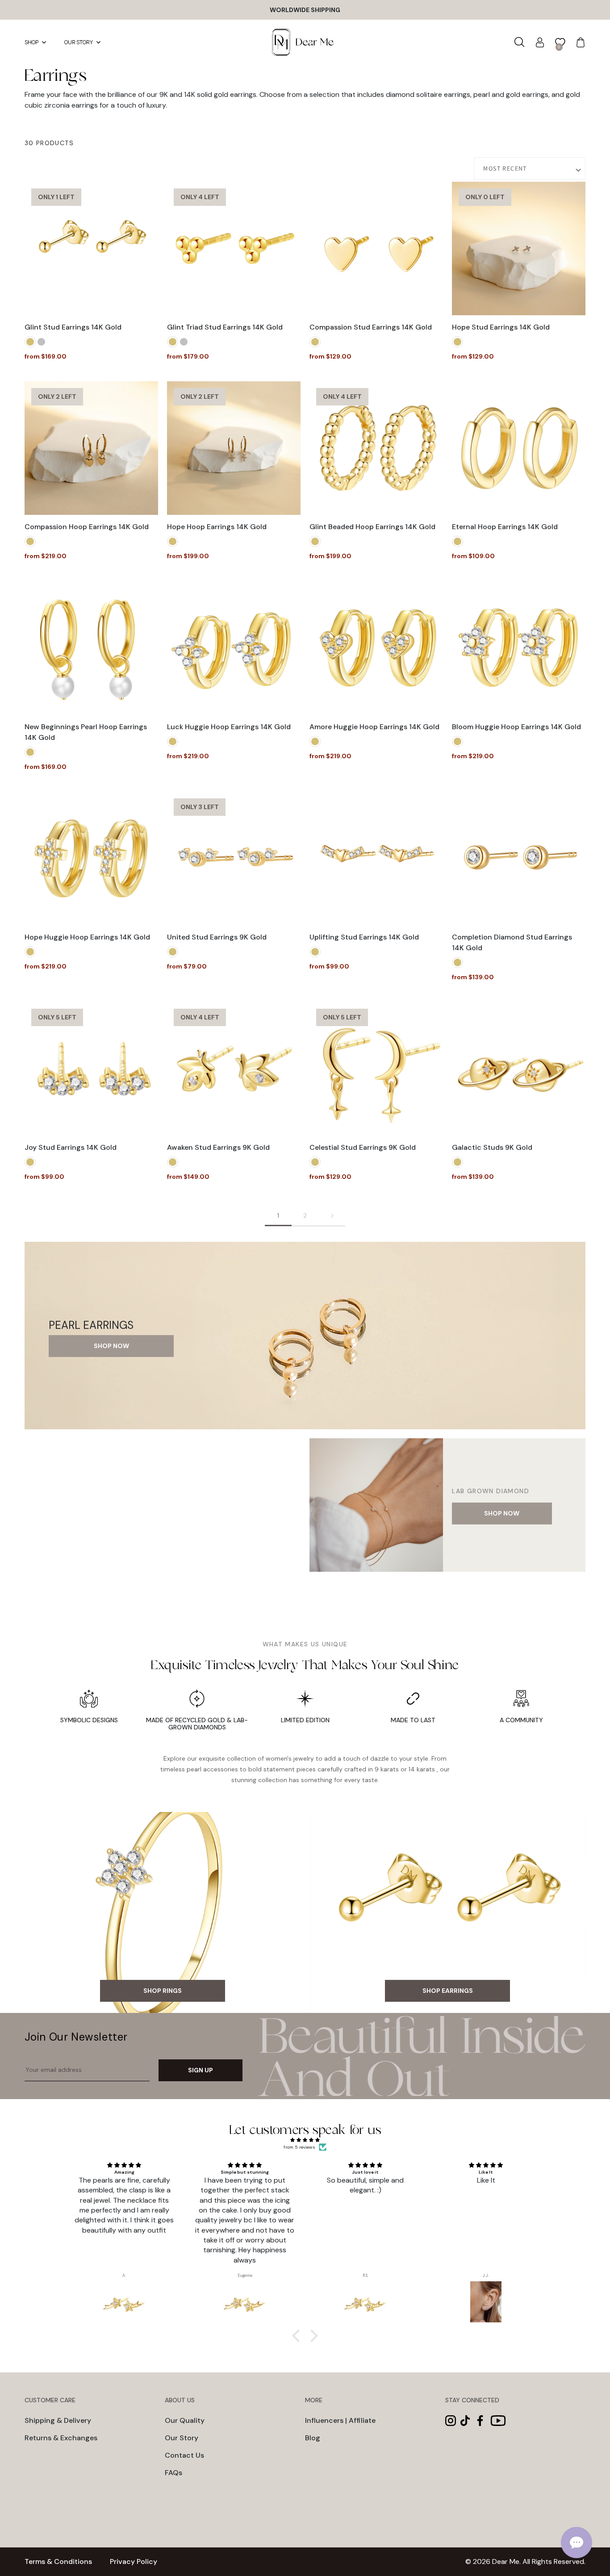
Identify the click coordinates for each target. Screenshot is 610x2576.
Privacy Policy (134, 2561)
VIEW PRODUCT (91, 302)
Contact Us (184, 2455)
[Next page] (332, 1216)
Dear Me (506, 2561)
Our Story (182, 2438)
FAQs (173, 2473)
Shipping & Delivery (58, 2420)
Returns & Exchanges (61, 2438)
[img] (305, 2140)
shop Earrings (448, 1991)
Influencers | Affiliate (340, 2420)
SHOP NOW (111, 1346)
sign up (201, 2070)
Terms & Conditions (58, 2561)
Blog (313, 2438)
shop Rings (163, 1991)
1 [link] (278, 1215)
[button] (520, 42)
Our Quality (185, 2420)
